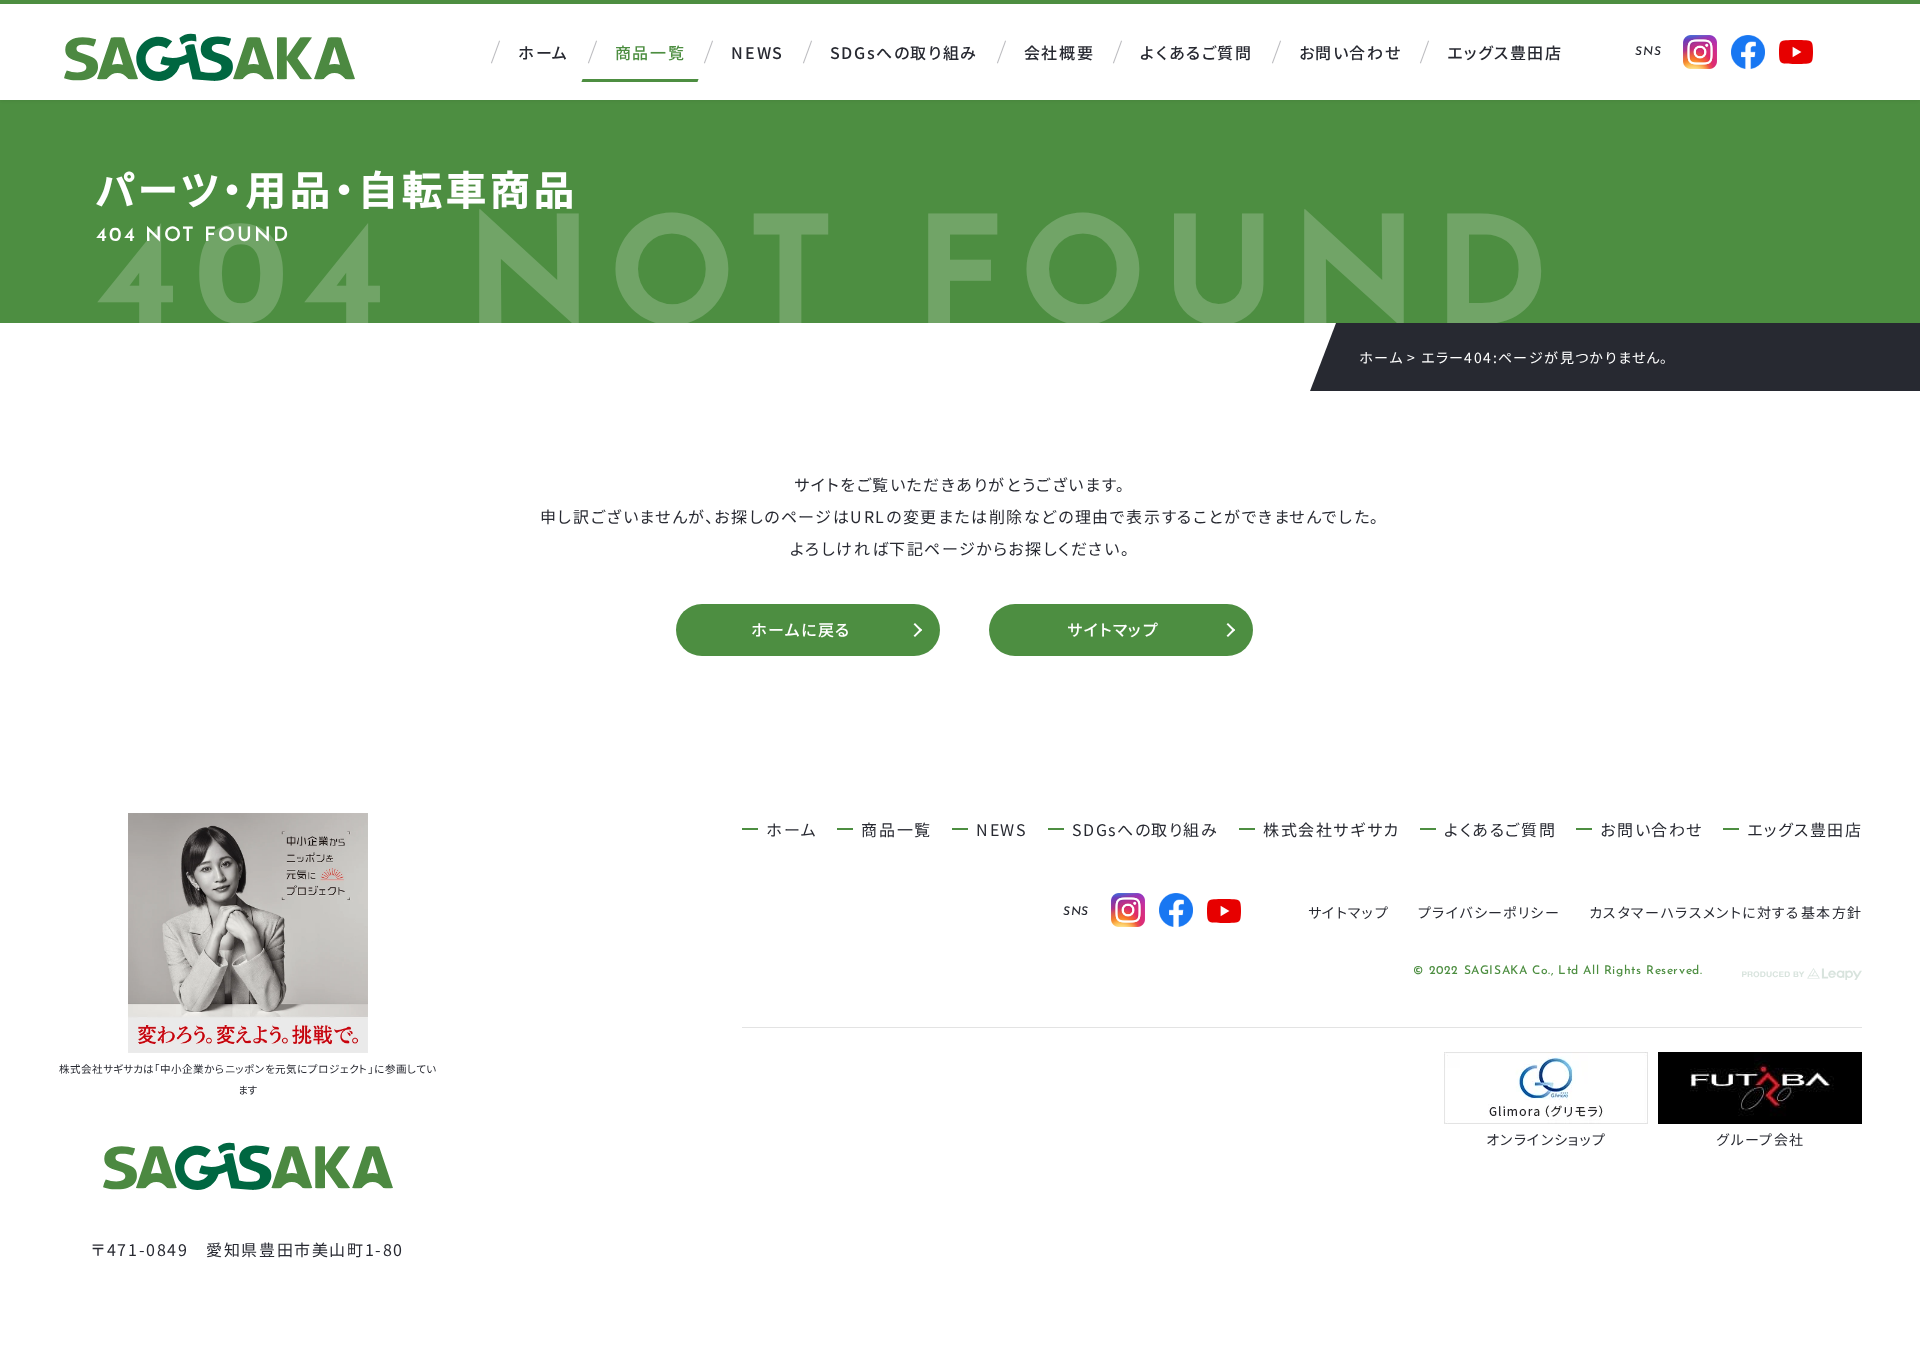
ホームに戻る (801, 632)
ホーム (1381, 357)
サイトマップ (1113, 632)
